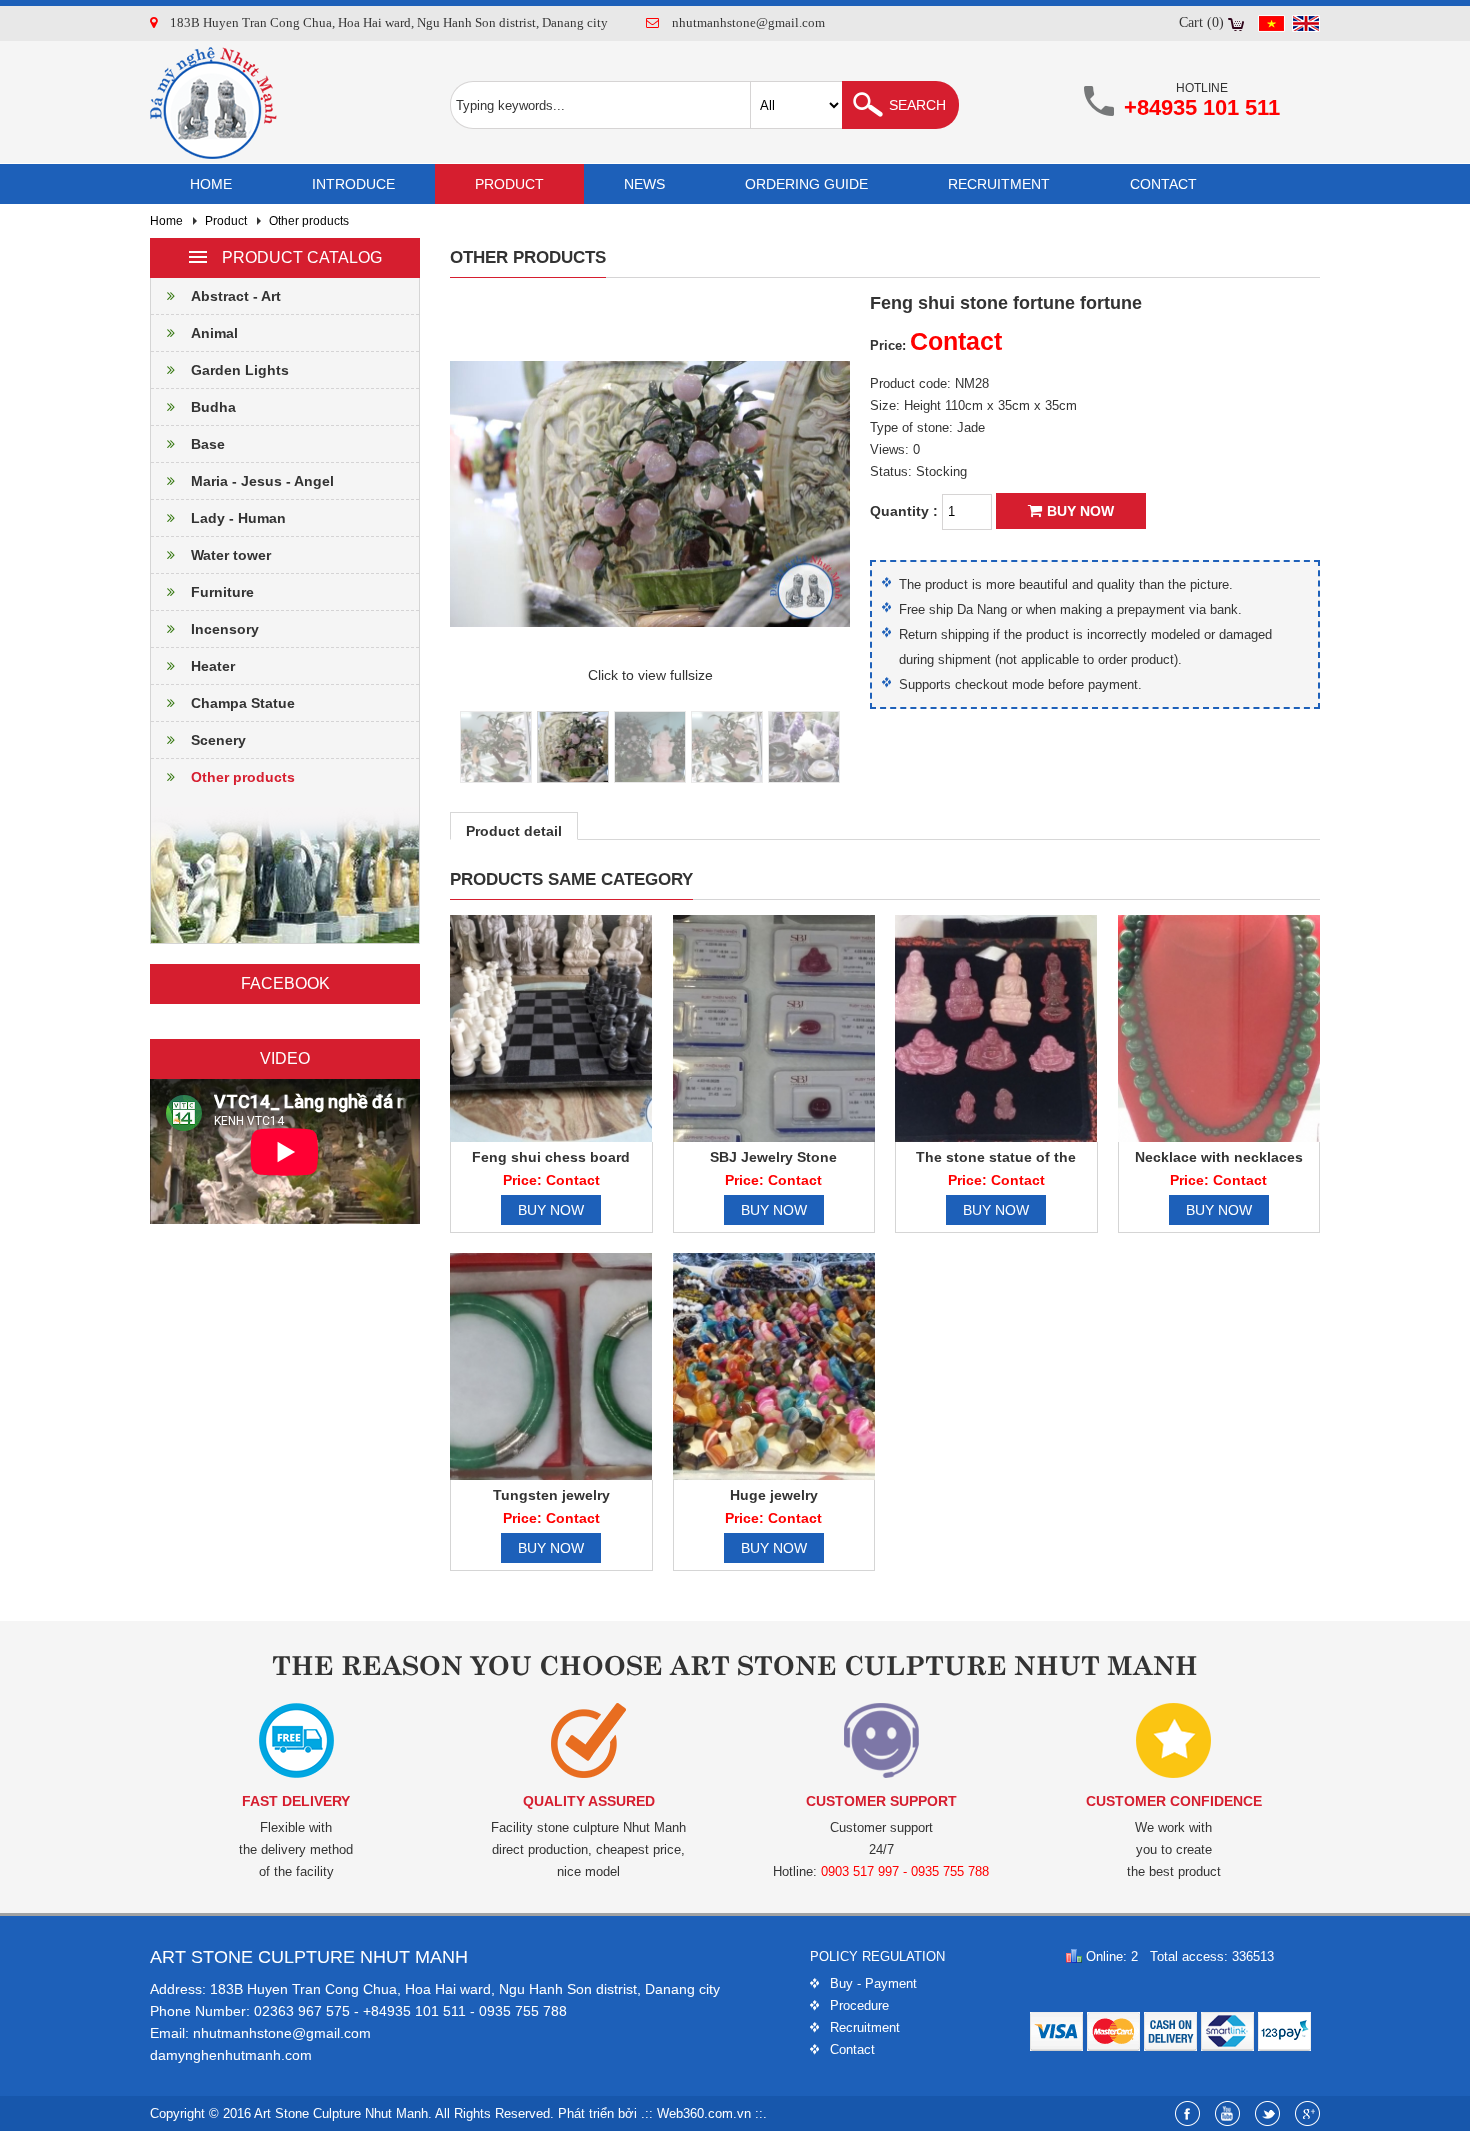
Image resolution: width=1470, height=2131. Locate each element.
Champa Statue (243, 703)
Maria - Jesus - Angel (262, 481)
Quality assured (589, 1801)
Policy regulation (877, 1956)
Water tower (231, 555)
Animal (214, 333)
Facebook (285, 983)
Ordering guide (806, 184)
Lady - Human (238, 518)
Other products (309, 221)
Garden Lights (240, 370)
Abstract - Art (236, 296)
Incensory (225, 629)
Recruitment (999, 184)
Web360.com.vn (704, 2113)
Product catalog (302, 257)
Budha (213, 407)
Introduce (353, 184)
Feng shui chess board (551, 1157)
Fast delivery (296, 1801)
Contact (1163, 184)
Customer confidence (1174, 1801)
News (644, 184)
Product (509, 184)
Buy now (1080, 511)
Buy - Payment (873, 1983)
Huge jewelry (774, 1495)
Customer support (881, 1801)
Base (208, 444)
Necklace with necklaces (1219, 1157)
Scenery (218, 740)
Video (285, 1058)
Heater (213, 666)
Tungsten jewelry (551, 1495)
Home (211, 184)
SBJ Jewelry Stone (773, 1157)
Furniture (222, 592)
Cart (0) (1201, 22)
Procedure (859, 2005)
